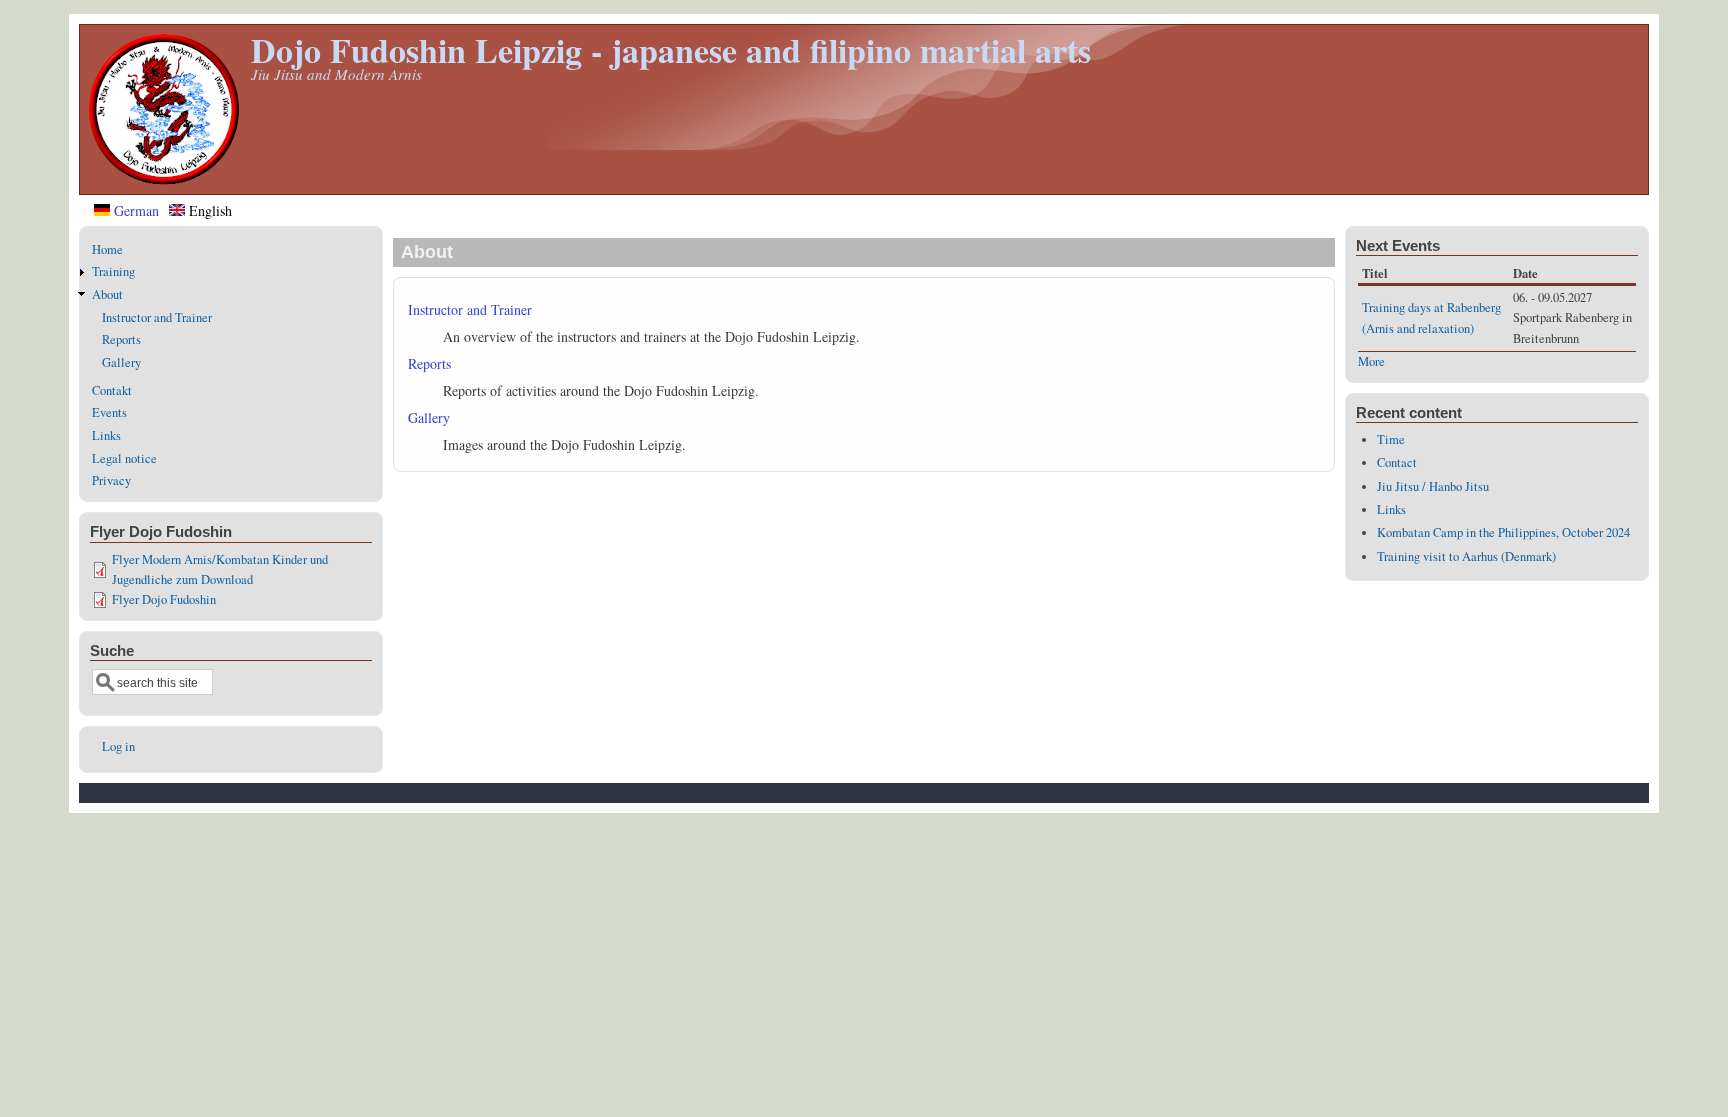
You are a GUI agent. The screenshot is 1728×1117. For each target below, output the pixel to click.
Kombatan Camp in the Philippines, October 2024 (1503, 532)
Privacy (111, 480)
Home (107, 249)
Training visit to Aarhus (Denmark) (1466, 556)
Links (106, 435)
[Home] (164, 179)
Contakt (112, 390)
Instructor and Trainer (470, 309)
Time (1391, 439)
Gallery (429, 417)
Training (113, 271)
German (134, 210)
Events (109, 412)
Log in (118, 746)
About (107, 294)
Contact (1397, 462)
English (208, 210)
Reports (429, 363)
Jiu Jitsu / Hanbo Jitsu (1433, 486)
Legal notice (124, 458)
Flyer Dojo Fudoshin (164, 599)
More (1371, 361)
